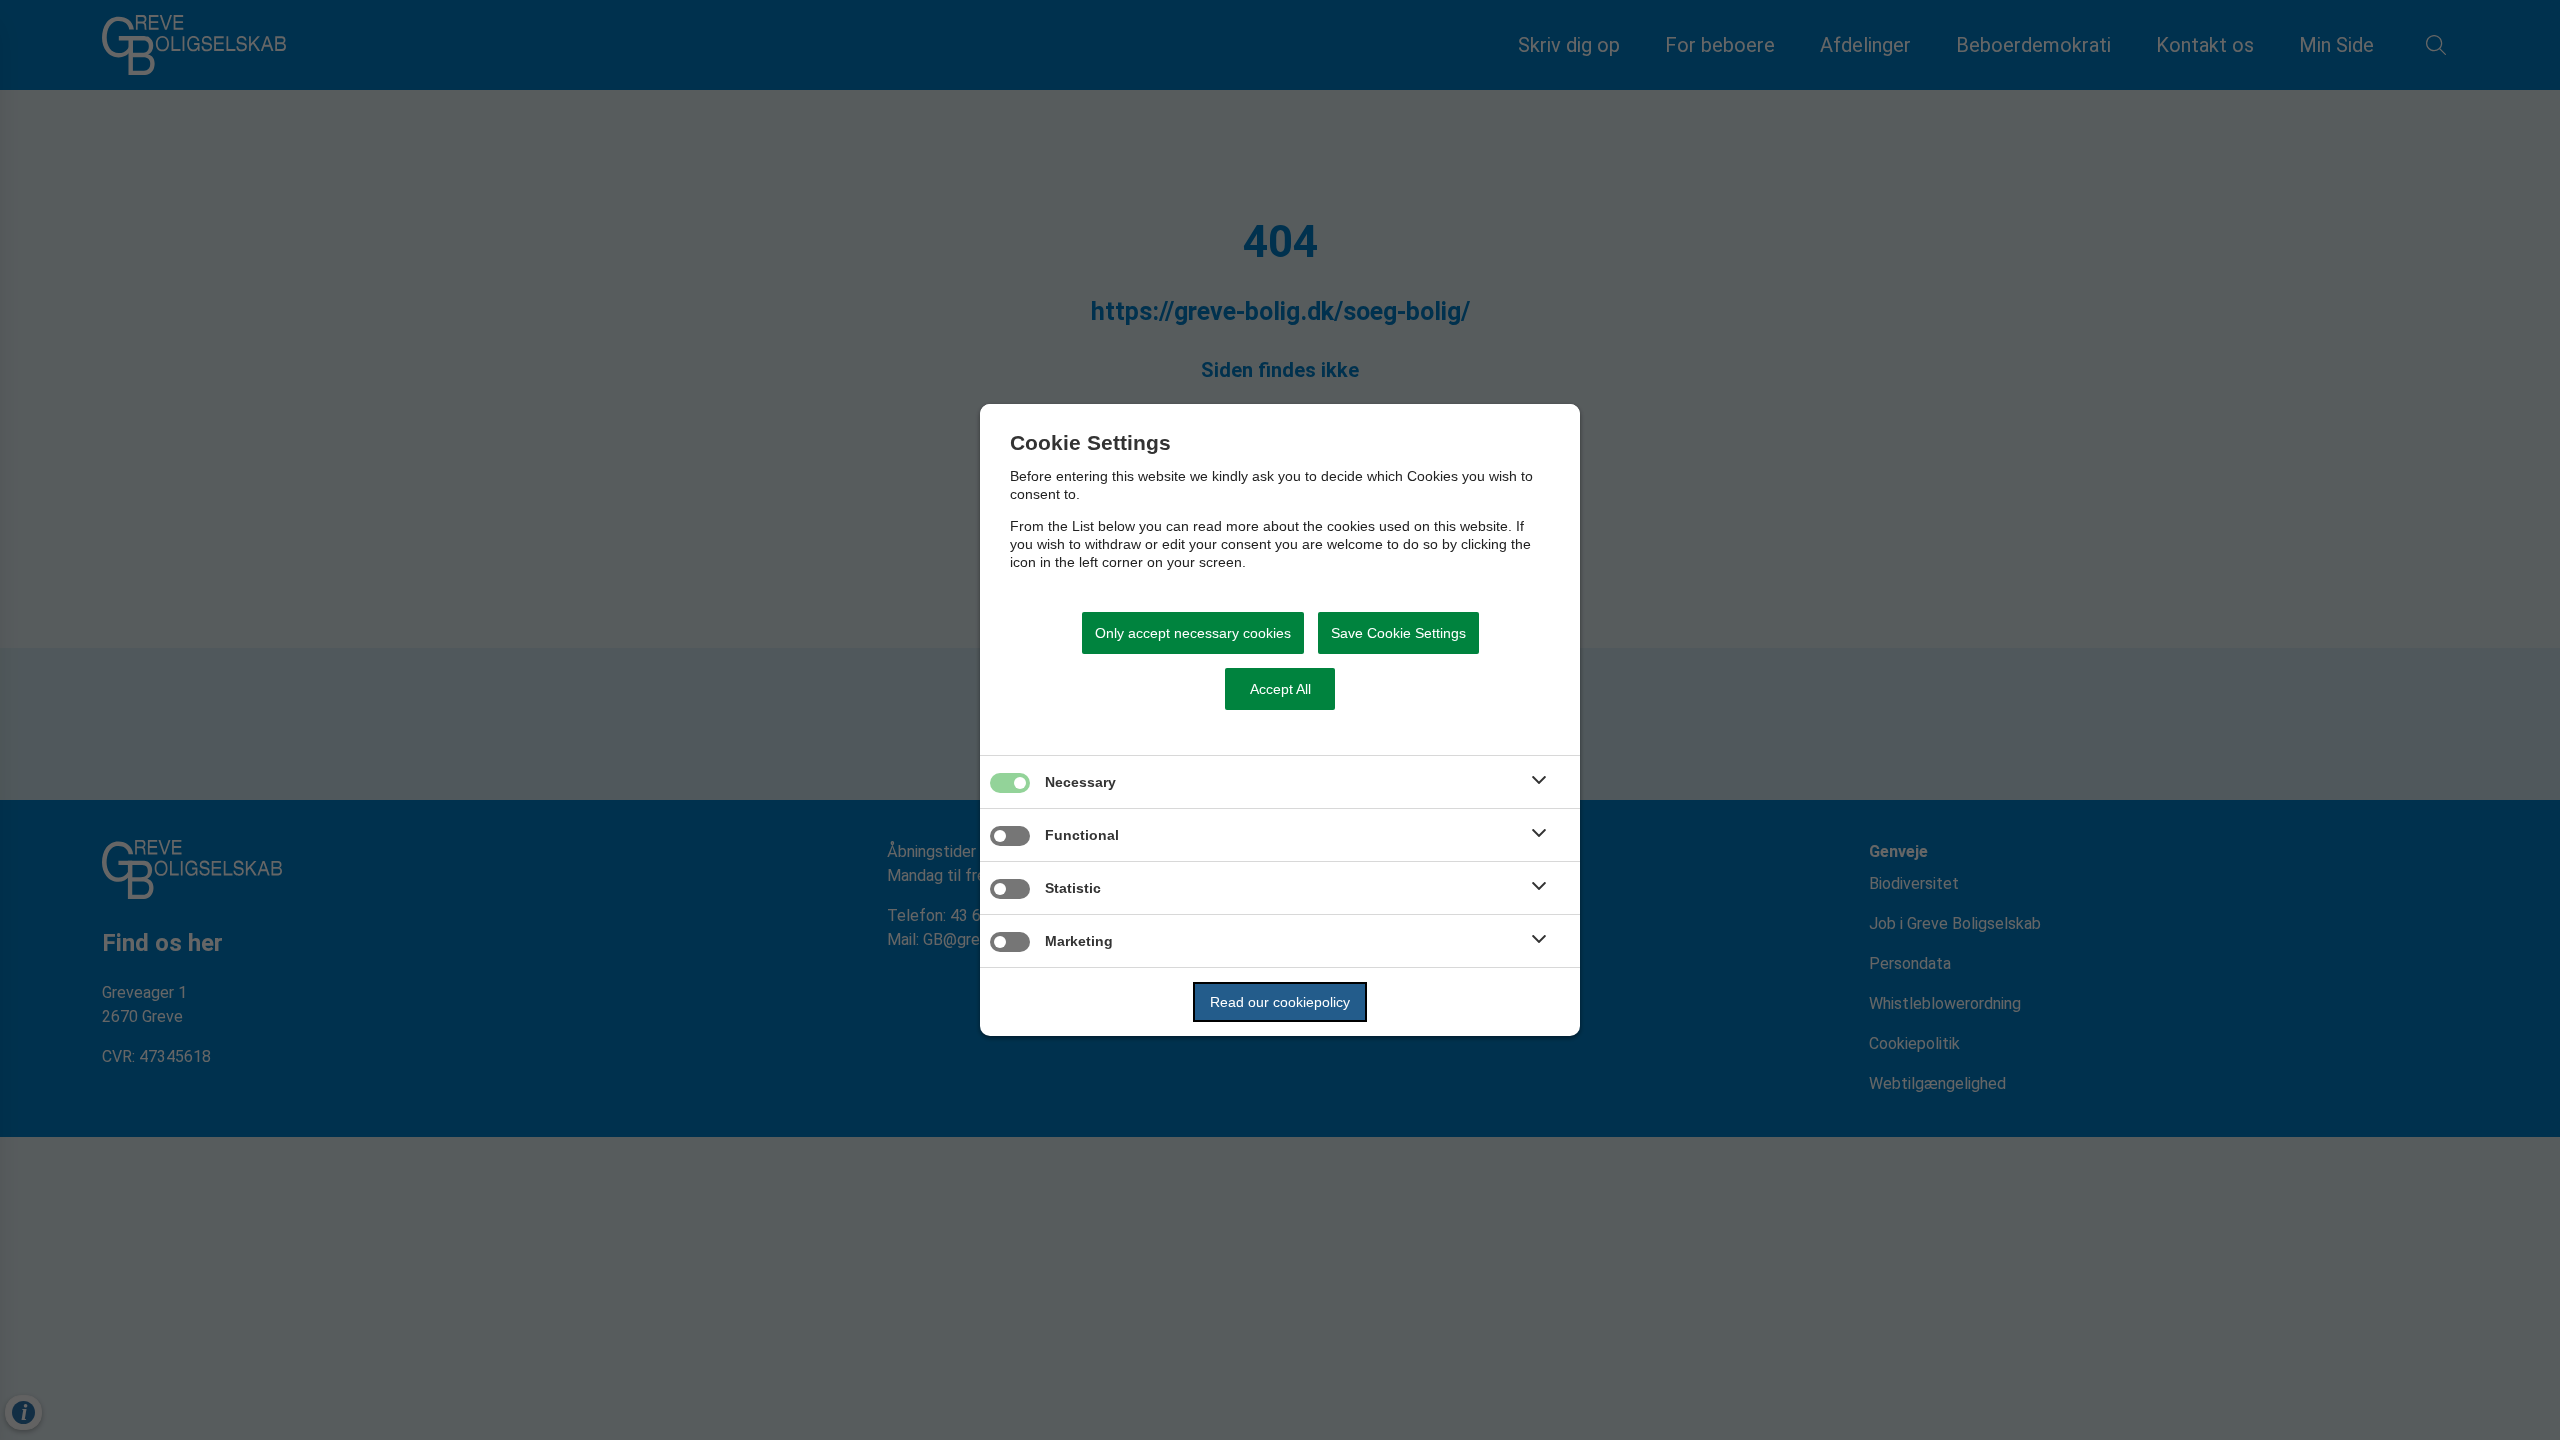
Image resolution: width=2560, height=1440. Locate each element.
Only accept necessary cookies (1193, 633)
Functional (1082, 835)
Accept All (1280, 689)
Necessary (1080, 782)
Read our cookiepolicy (1280, 1002)
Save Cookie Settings (1398, 633)
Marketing (1079, 941)
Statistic (1073, 888)
